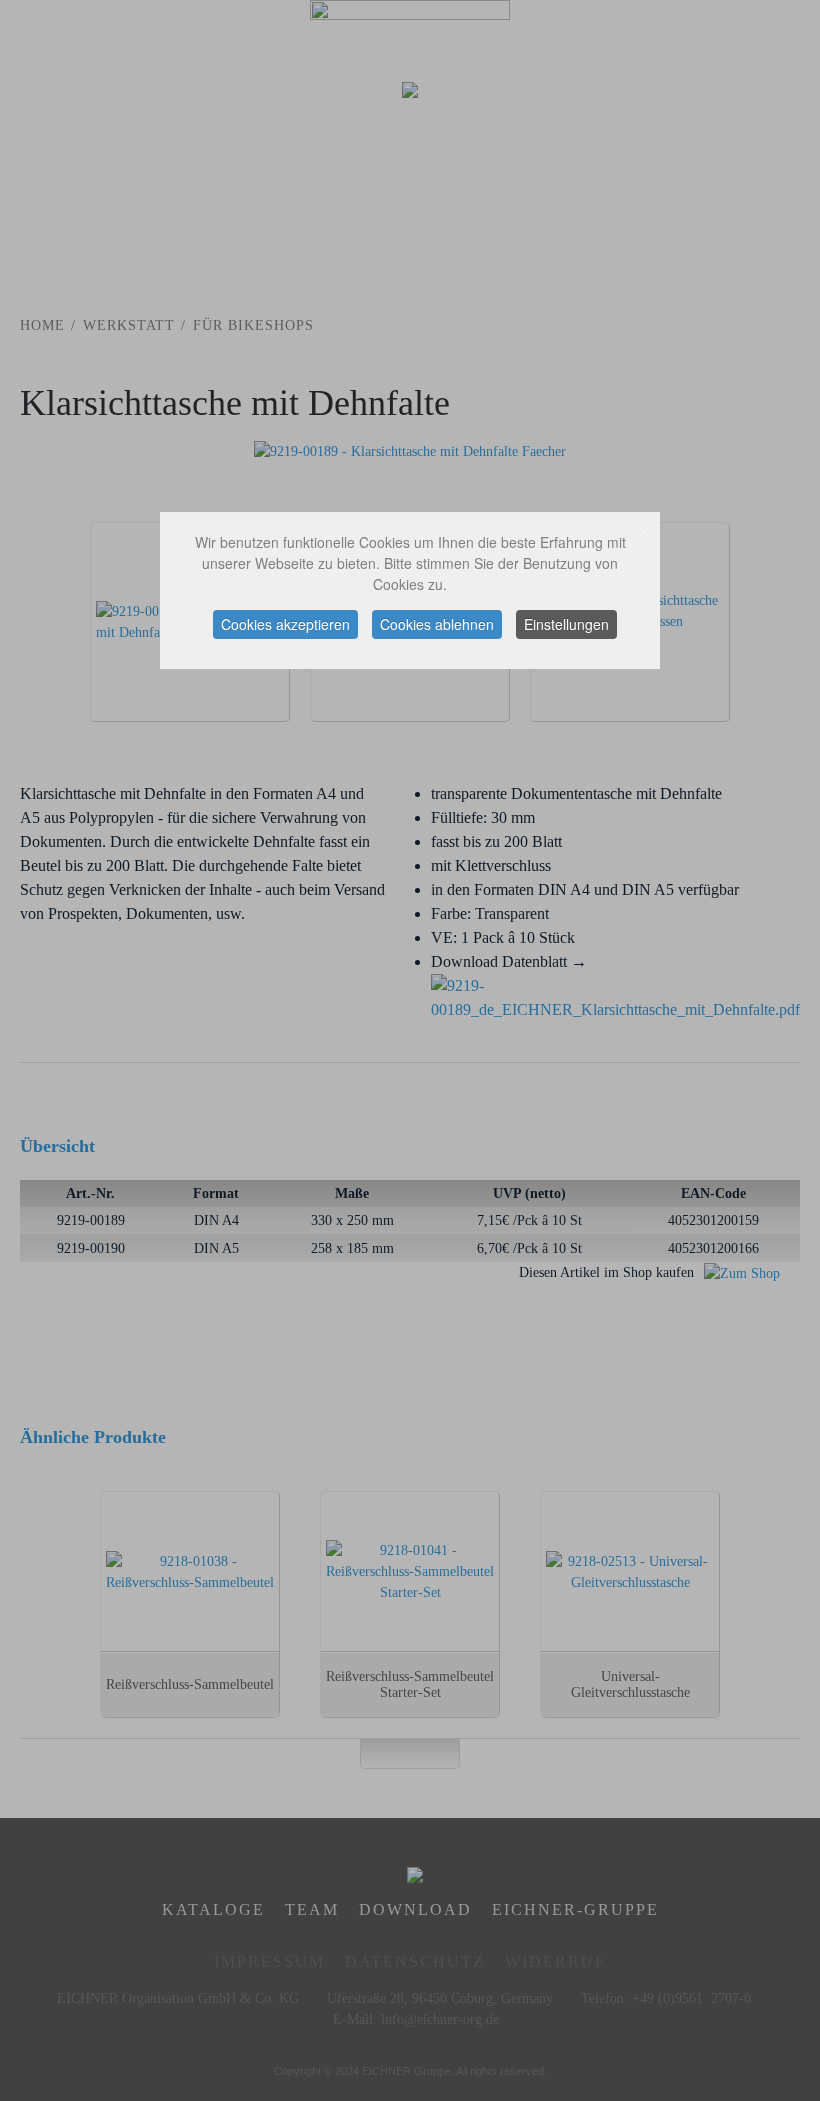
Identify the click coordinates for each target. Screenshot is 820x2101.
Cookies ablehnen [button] (437, 624)
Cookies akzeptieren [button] (285, 624)
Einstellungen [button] (566, 624)
